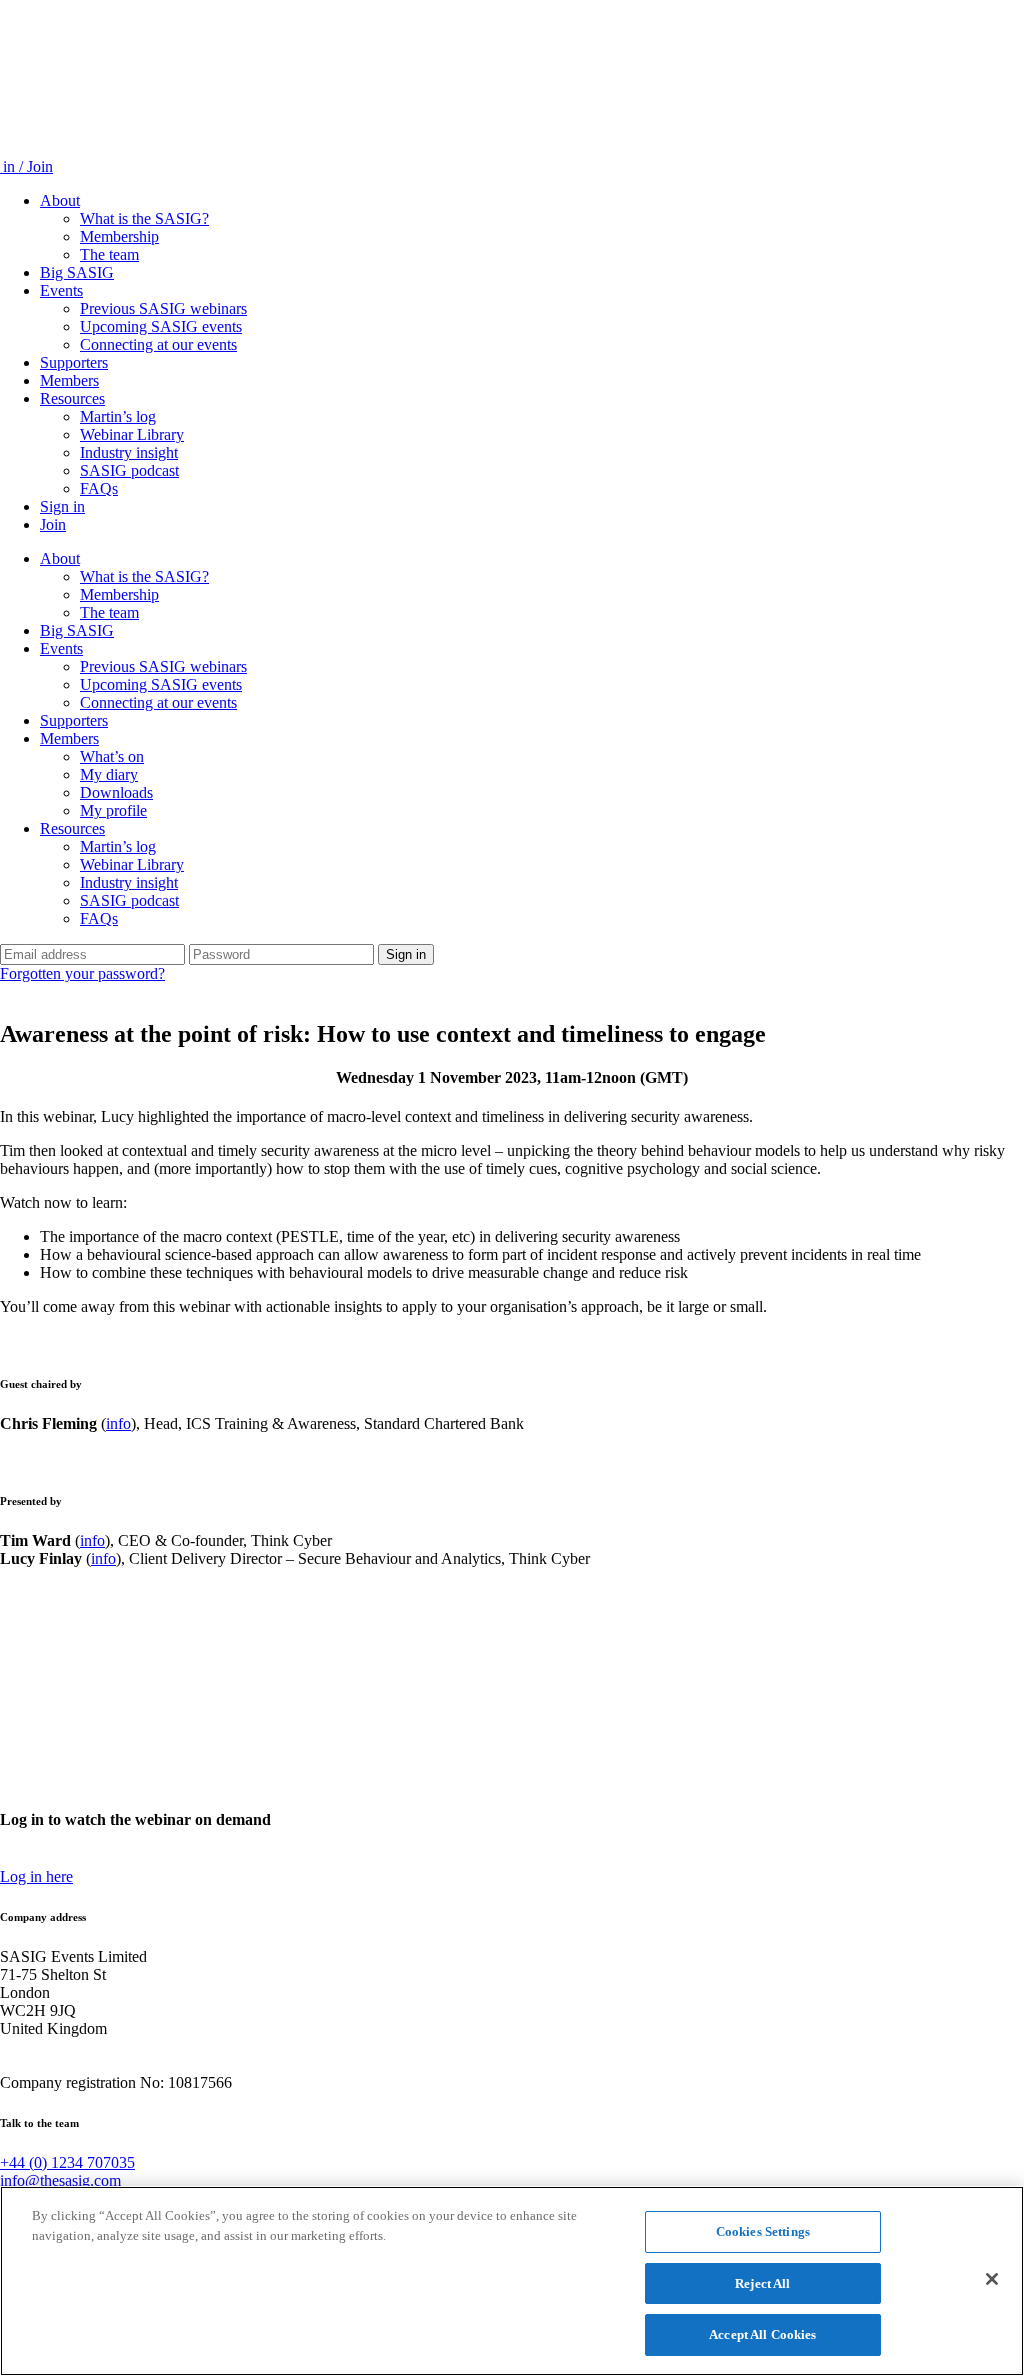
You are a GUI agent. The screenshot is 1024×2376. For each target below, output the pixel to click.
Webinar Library (132, 434)
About (60, 200)
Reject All (762, 2283)
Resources (72, 398)
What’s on (112, 756)
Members (69, 380)
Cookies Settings (763, 2231)
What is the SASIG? (144, 218)
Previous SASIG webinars (163, 308)
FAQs (99, 488)
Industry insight (129, 452)
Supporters (74, 362)
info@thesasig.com (60, 2180)
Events (61, 290)
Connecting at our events (158, 344)
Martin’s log (118, 416)
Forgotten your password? (82, 973)
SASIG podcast (129, 470)
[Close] (992, 2279)
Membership (119, 236)
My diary (109, 774)
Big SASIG (77, 272)
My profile (113, 810)
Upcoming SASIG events (161, 326)
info (118, 1423)
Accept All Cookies (762, 2334)
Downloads (116, 792)
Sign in (62, 506)
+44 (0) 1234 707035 (67, 2162)
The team (109, 254)
